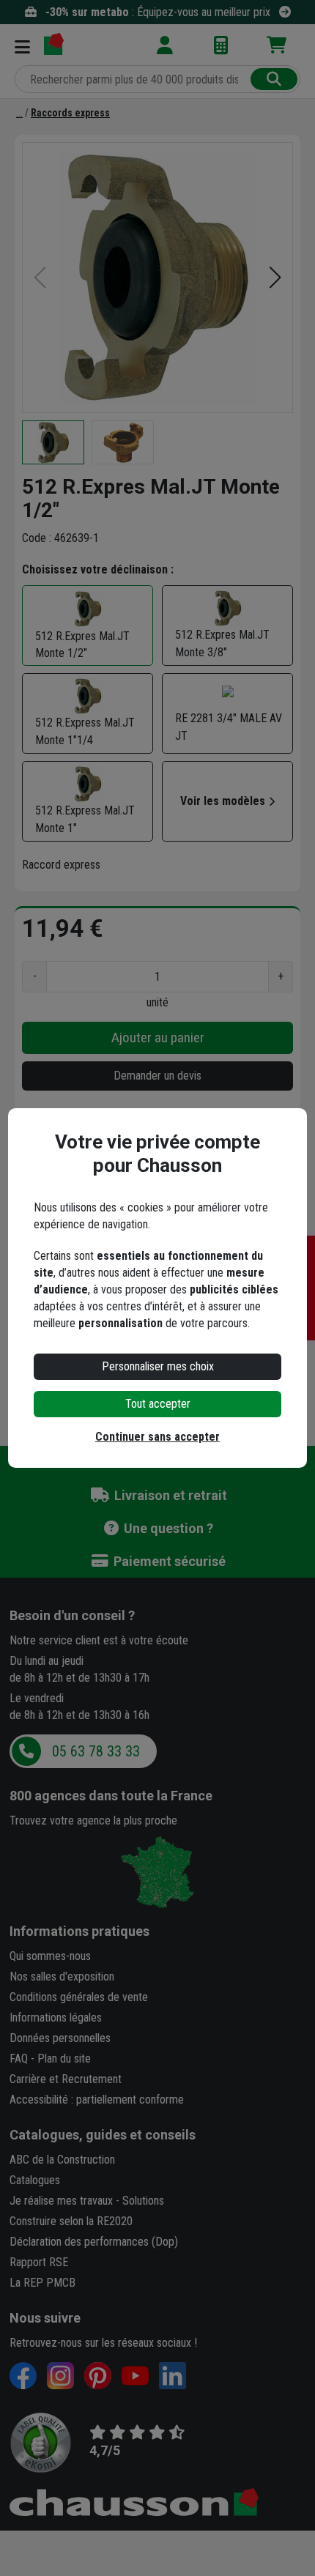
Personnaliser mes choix (158, 1366)
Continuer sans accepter (157, 1437)
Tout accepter (158, 1404)
